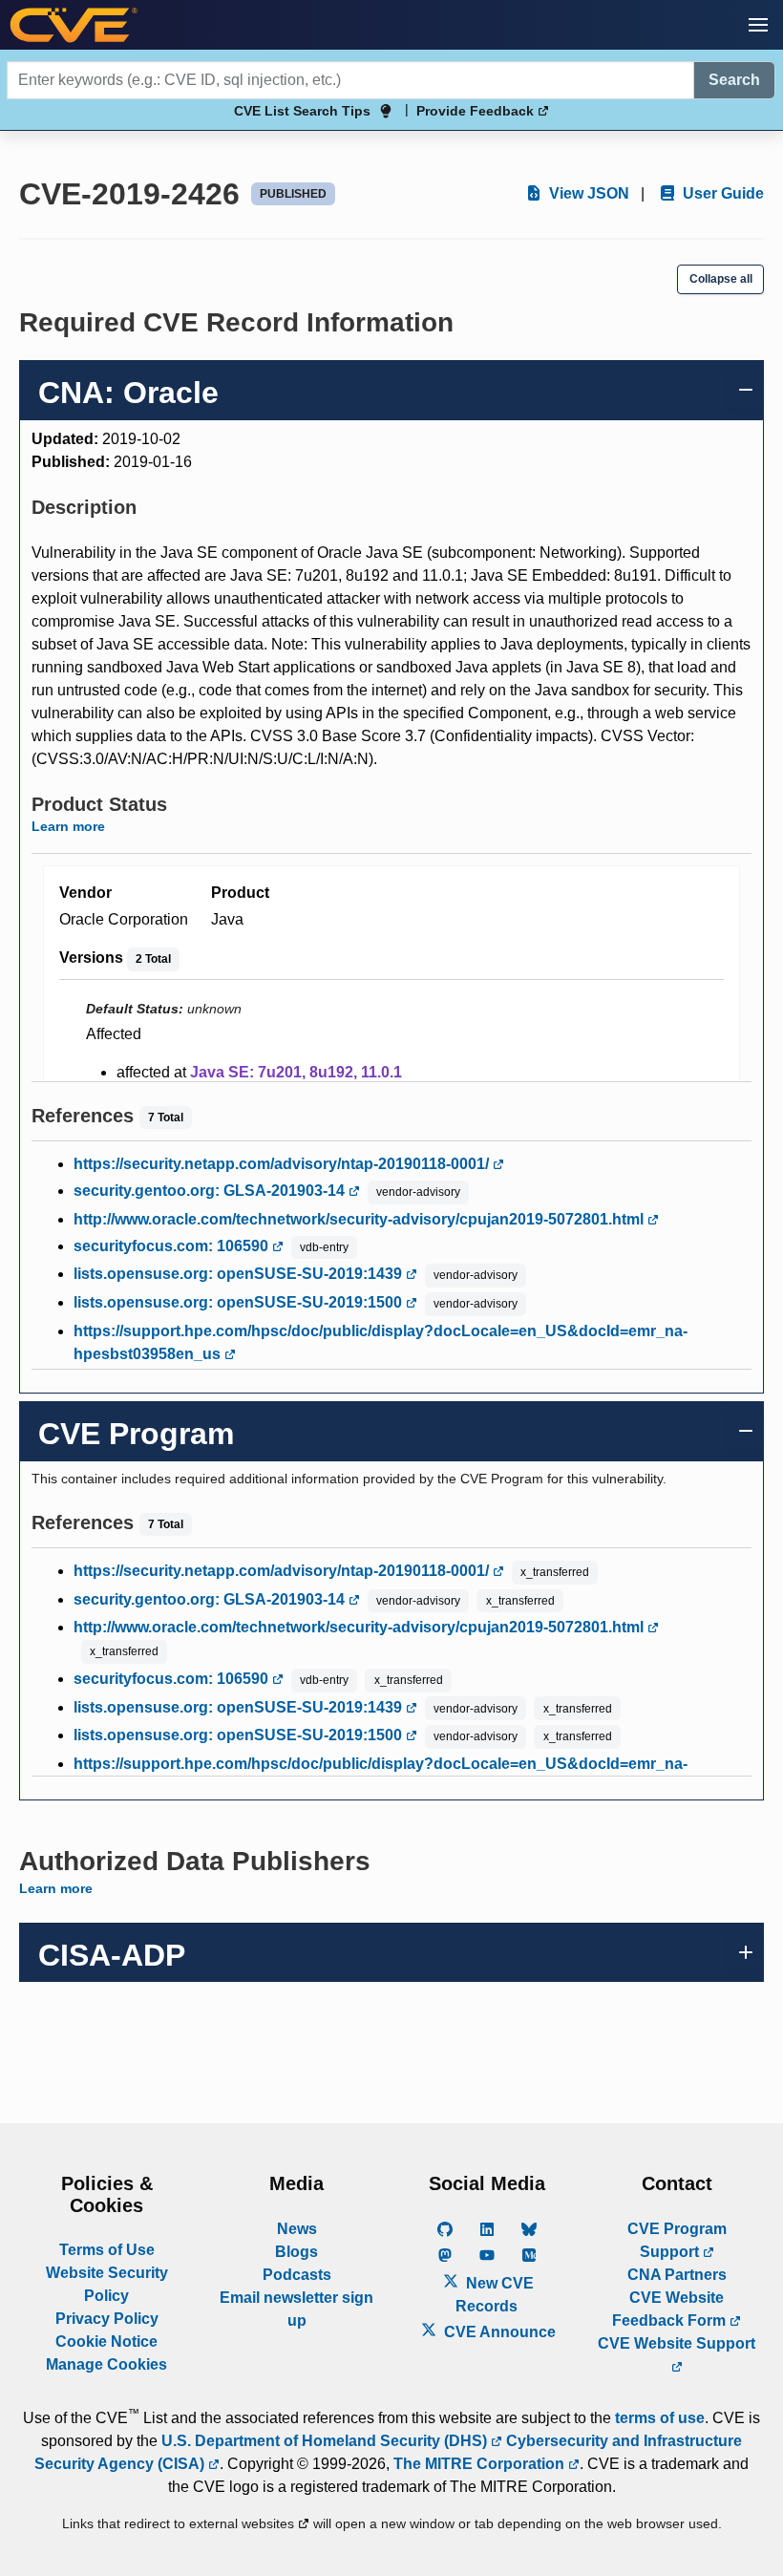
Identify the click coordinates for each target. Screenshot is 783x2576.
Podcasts (297, 2275)
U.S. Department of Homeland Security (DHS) (326, 2441)
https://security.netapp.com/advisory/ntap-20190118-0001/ (283, 1164)
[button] (758, 25)
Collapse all (721, 279)
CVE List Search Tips (302, 111)
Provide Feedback (477, 111)
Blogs (296, 2252)
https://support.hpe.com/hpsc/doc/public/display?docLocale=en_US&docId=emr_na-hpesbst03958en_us (381, 1342)
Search (734, 80)
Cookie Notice (106, 2342)
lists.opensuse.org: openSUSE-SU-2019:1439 (240, 1274)
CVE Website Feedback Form (671, 2309)
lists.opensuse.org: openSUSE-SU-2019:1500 (240, 1302)
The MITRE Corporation (481, 2464)
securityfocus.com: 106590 (173, 1246)
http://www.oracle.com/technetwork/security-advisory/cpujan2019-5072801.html (360, 1219)
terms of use (660, 2418)
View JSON (587, 193)
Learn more (68, 826)
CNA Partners (677, 2275)
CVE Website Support (677, 2343)
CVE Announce (498, 2332)
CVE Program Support (677, 2240)
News (297, 2229)
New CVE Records (495, 2295)
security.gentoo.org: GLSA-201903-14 (211, 1191)
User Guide (721, 193)
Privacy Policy (107, 2319)
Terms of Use (107, 2250)
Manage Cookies (106, 2364)
